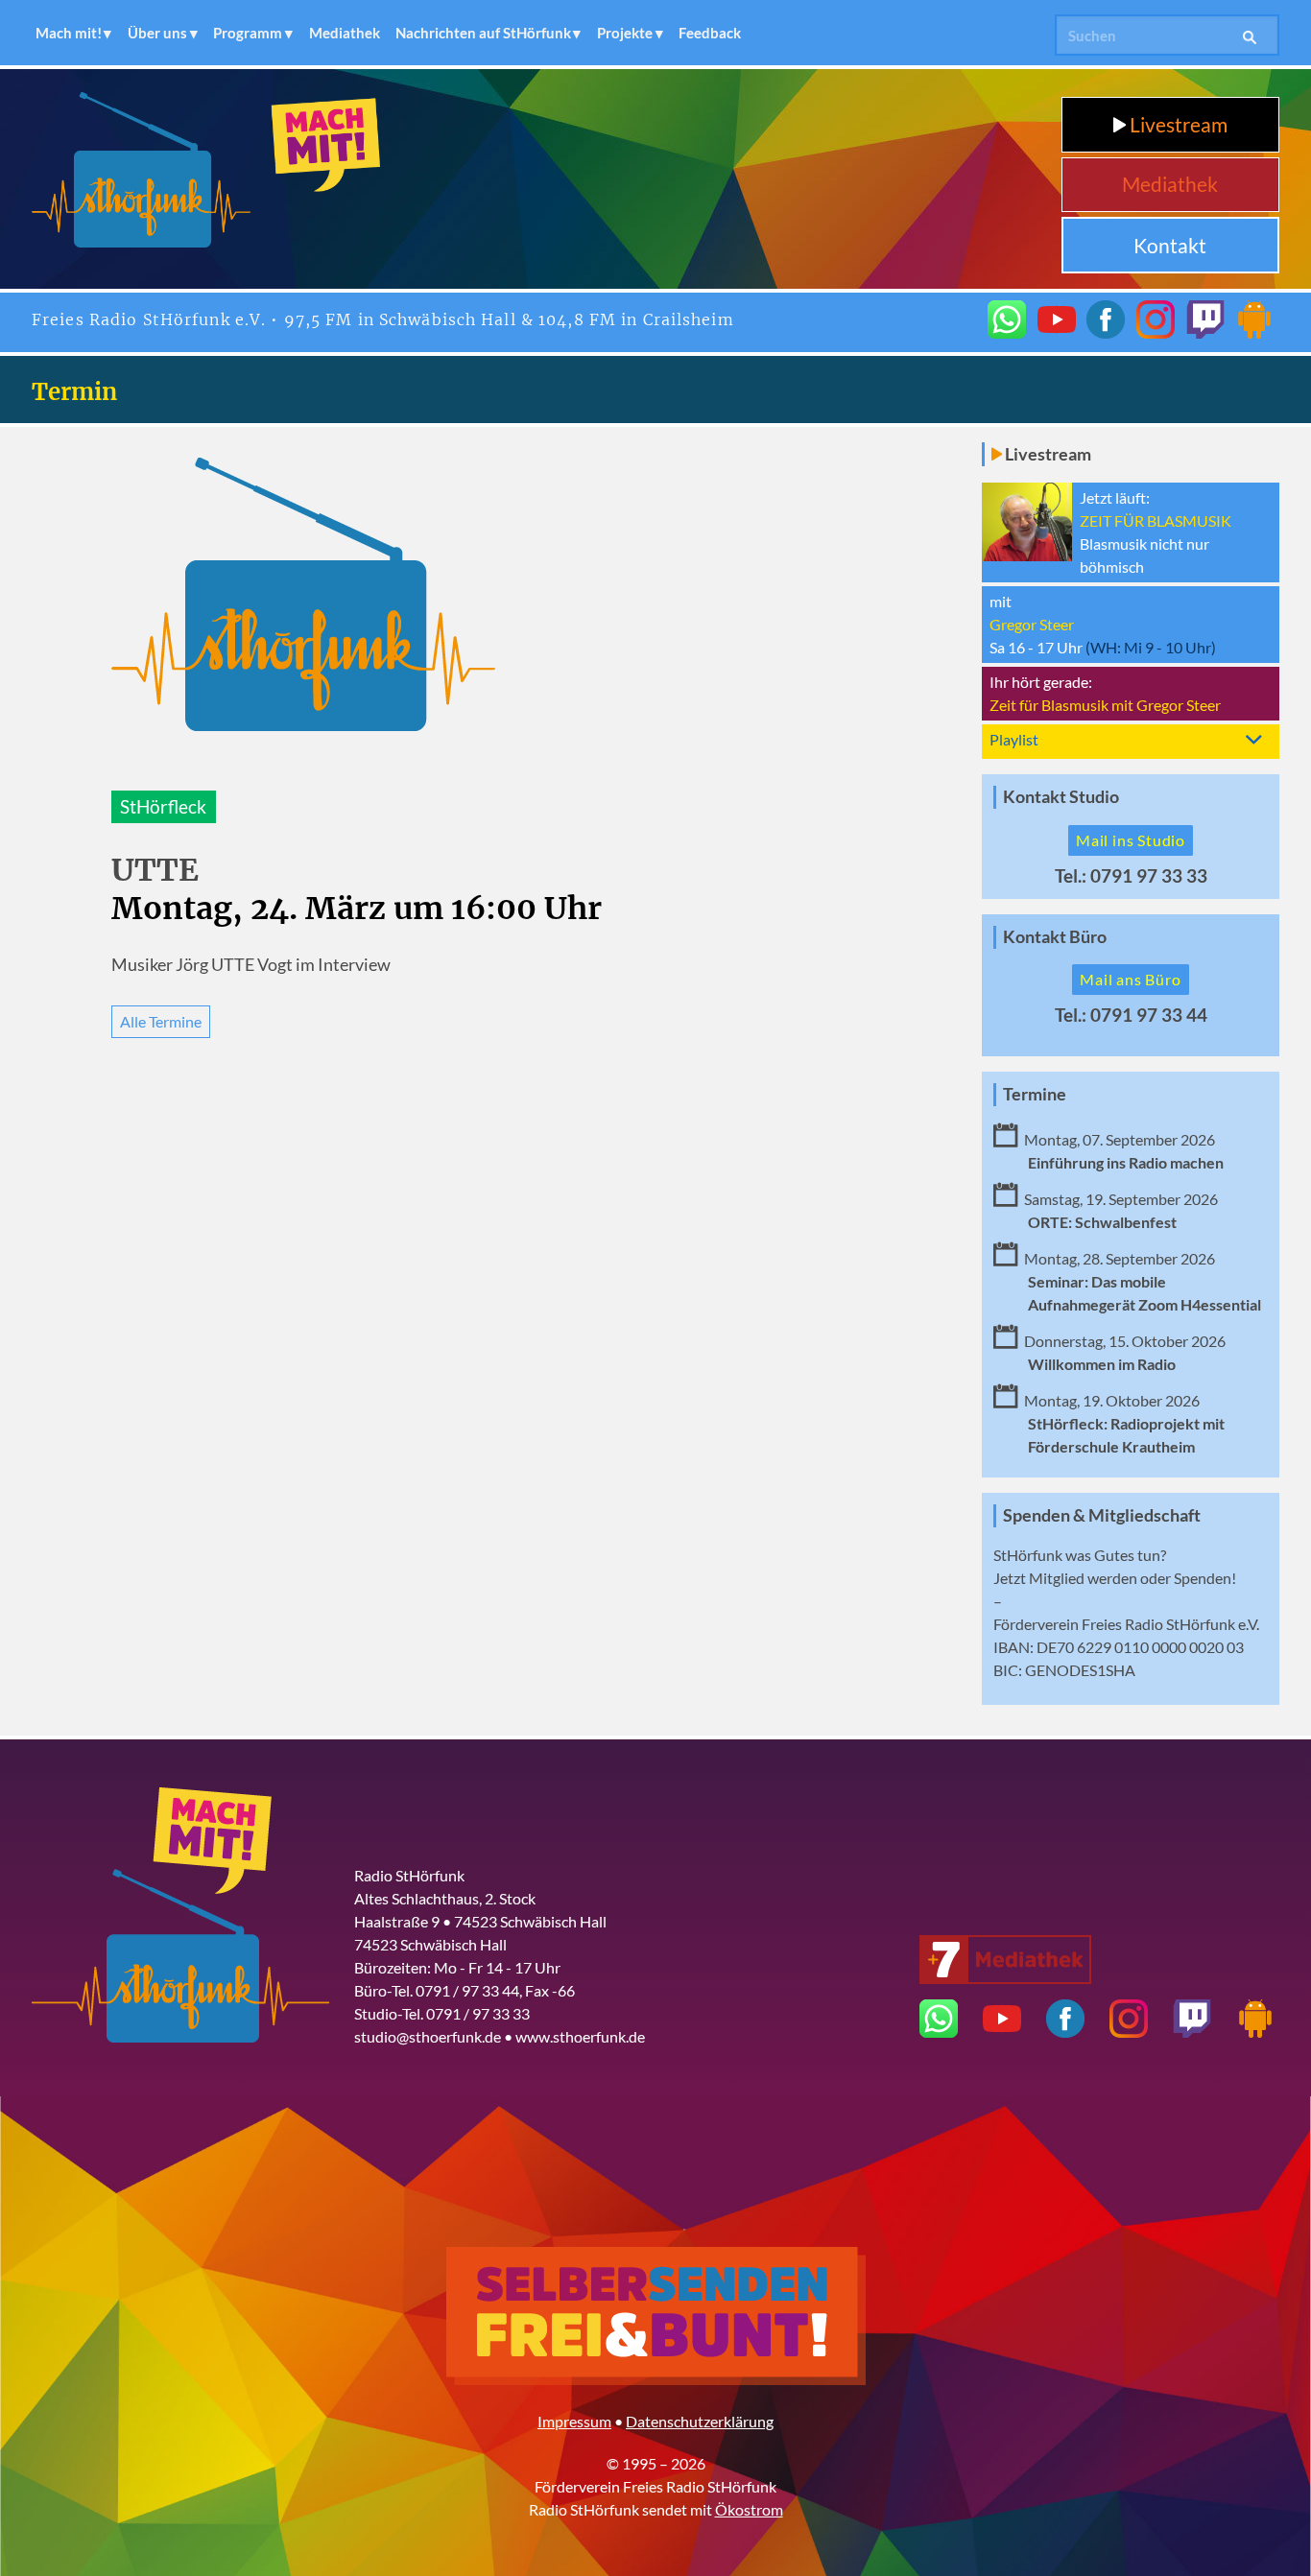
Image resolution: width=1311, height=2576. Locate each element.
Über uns (157, 33)
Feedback (710, 33)
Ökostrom (749, 2509)
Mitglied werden (1083, 1578)
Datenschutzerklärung (700, 2421)
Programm (248, 33)
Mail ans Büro (1130, 979)
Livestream (1177, 124)
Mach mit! (69, 33)
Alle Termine (161, 1021)
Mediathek (345, 33)
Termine (1035, 1094)
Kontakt (1170, 245)
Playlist (1014, 739)
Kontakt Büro (1055, 937)
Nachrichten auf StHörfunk (483, 33)
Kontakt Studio (1061, 797)
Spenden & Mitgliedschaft (1102, 1515)
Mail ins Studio (1131, 840)
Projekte (625, 33)
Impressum (574, 2421)
